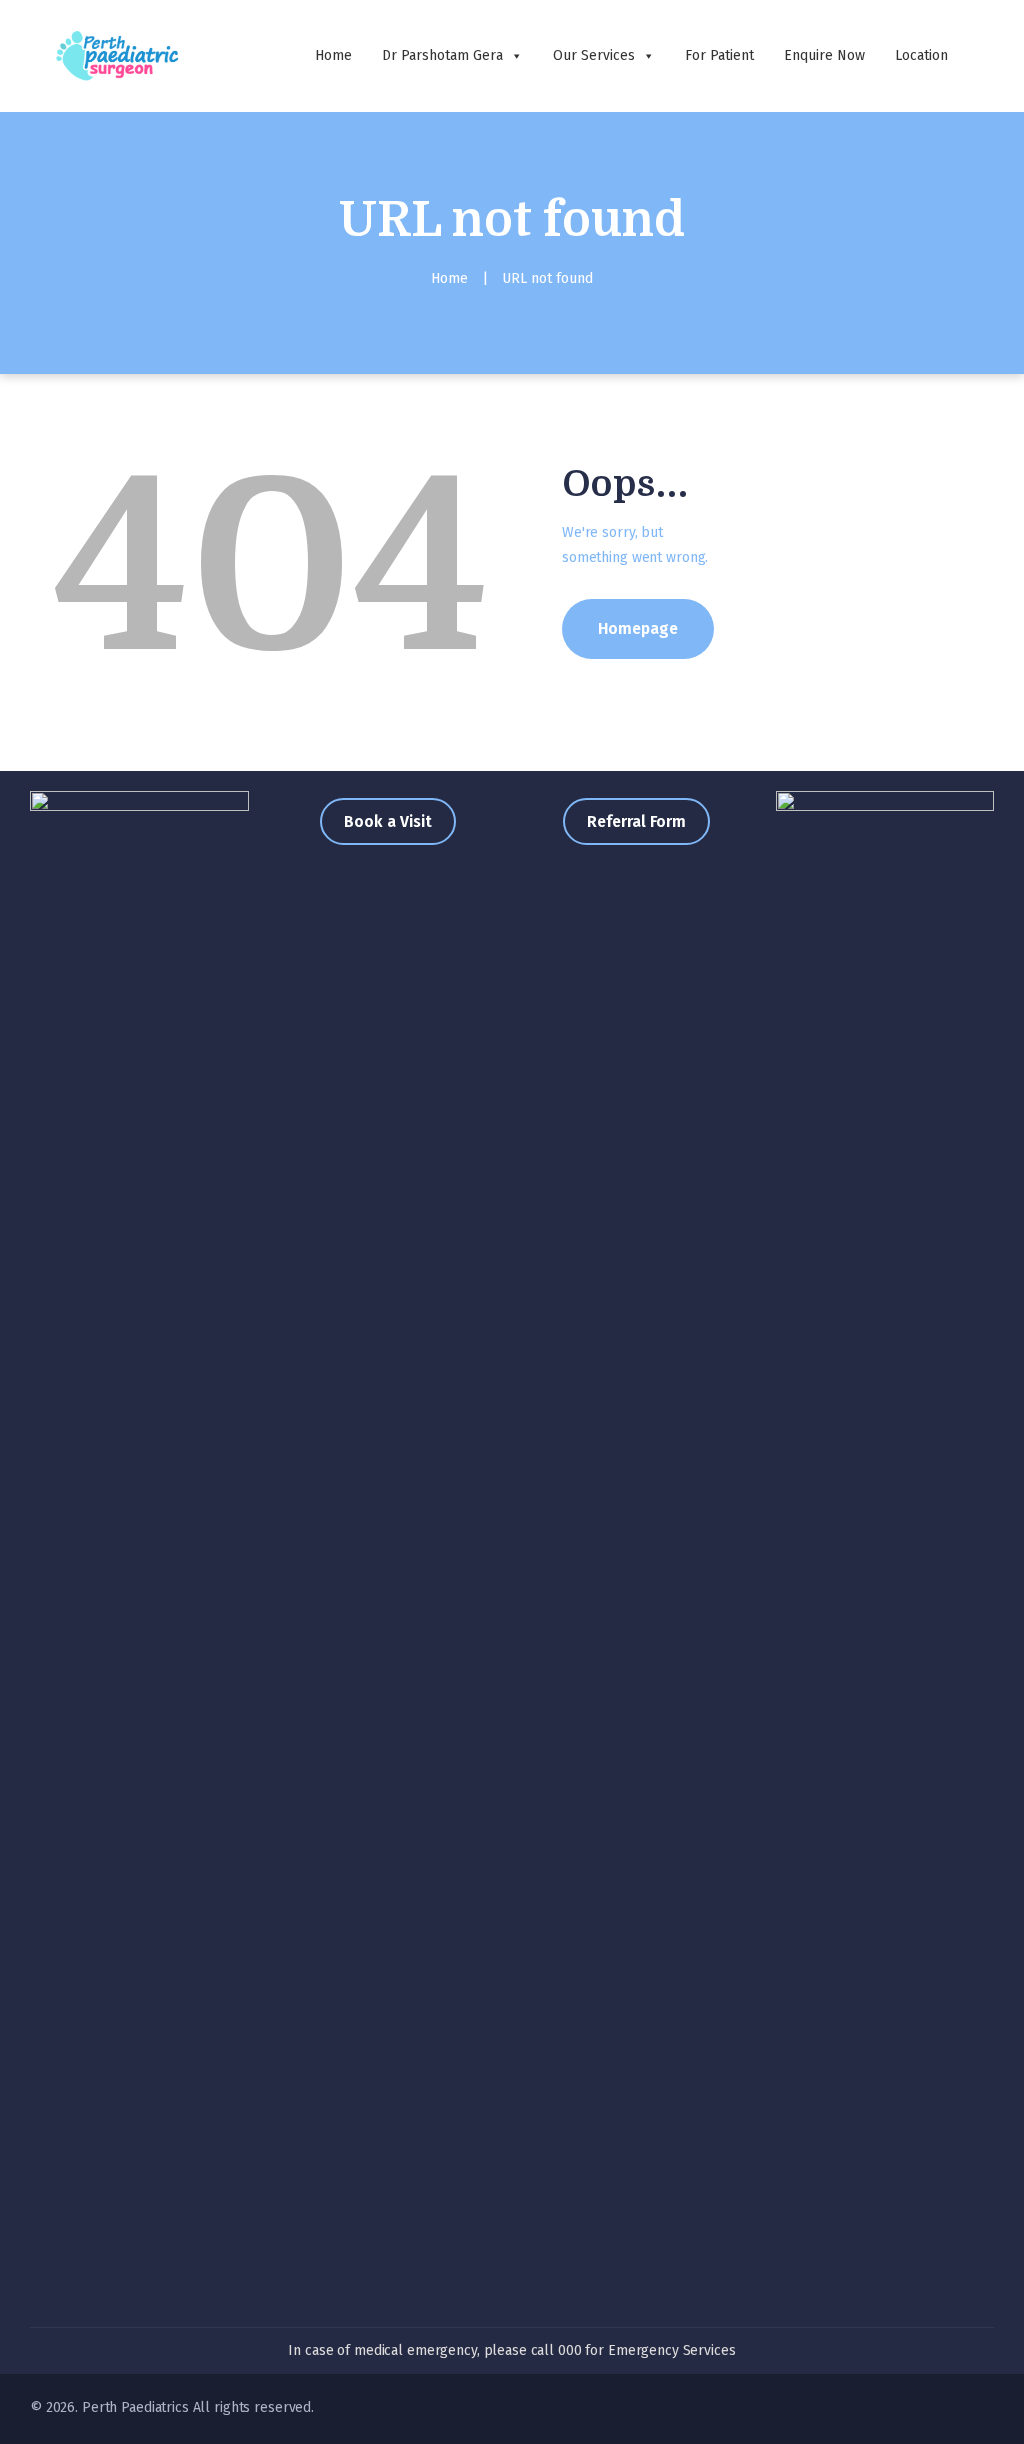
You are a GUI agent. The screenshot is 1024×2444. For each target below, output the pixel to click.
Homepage (638, 628)
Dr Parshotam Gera (442, 55)
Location (921, 55)
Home (333, 55)
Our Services (594, 55)
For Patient (719, 55)
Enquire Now (824, 55)
